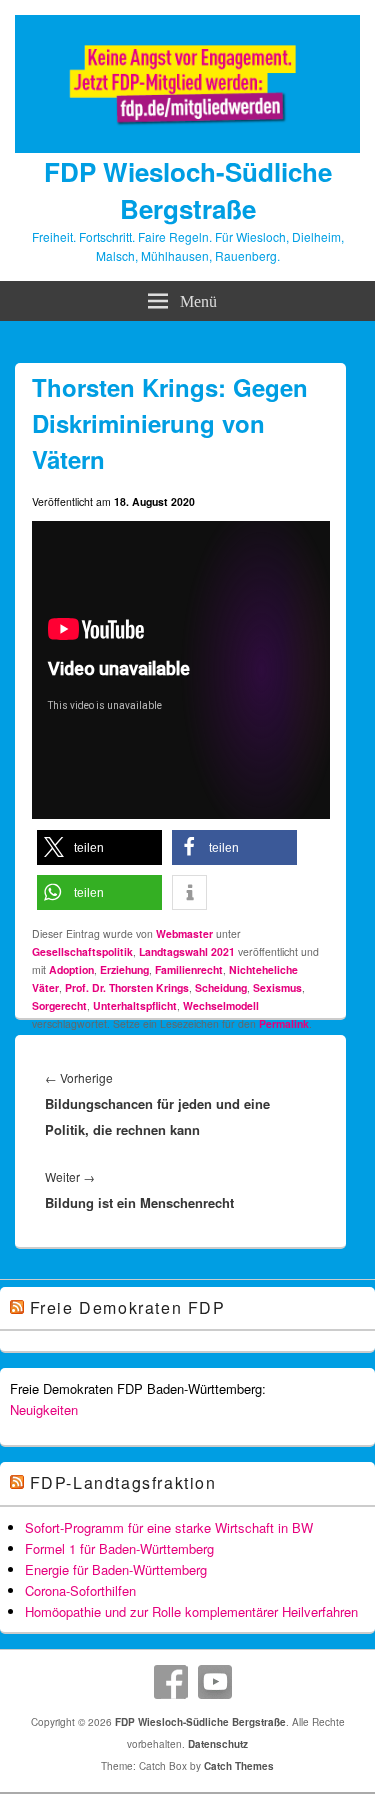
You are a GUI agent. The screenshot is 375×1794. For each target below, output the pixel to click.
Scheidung (221, 987)
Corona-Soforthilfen (80, 1590)
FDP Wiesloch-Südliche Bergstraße (188, 190)
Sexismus (277, 987)
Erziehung (124, 969)
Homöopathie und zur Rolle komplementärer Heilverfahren (191, 1611)
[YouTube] (215, 1682)
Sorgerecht (59, 1005)
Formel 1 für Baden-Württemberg (119, 1548)
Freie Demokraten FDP (128, 1307)
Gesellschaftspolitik (82, 951)
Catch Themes (239, 1766)
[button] (99, 847)
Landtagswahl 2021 (187, 951)
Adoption (71, 969)
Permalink (284, 1023)
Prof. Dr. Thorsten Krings (127, 987)
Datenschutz (218, 1744)
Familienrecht (189, 969)
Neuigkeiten (44, 1409)
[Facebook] (171, 1682)
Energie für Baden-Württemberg (116, 1569)
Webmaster (184, 933)
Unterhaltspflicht (135, 1005)
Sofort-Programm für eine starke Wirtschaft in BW (169, 1527)
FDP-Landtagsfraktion (123, 1482)
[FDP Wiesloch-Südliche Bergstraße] (187, 147)
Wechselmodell (221, 1005)
